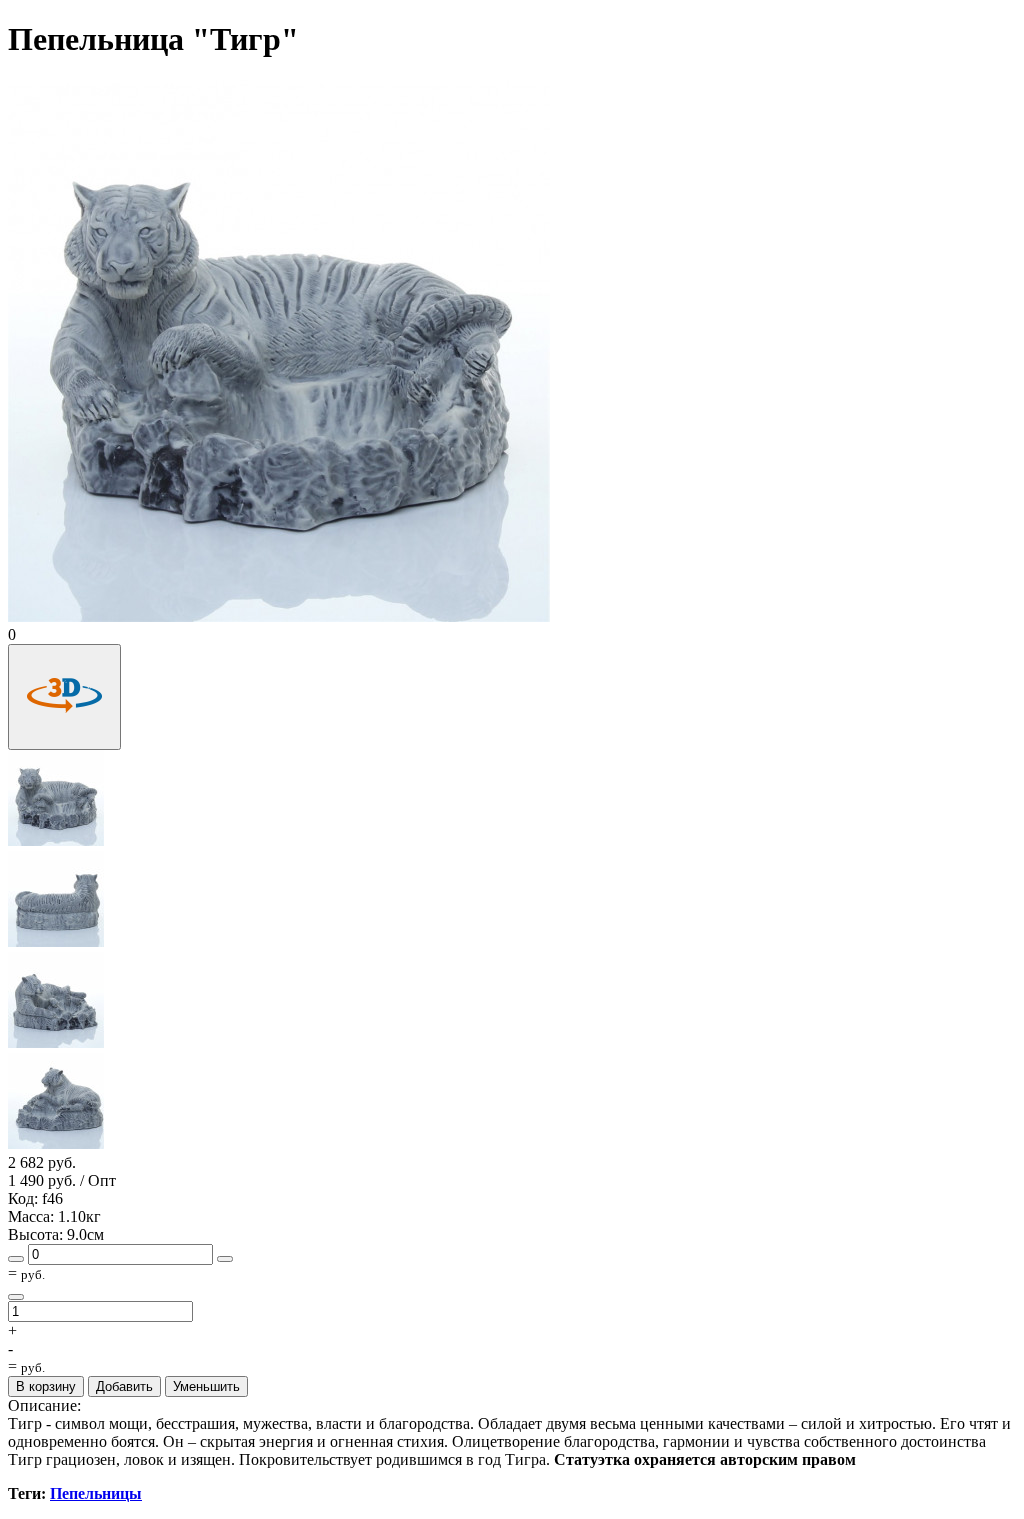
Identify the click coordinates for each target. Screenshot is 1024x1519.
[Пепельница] (56, 841)
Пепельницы (96, 1493)
